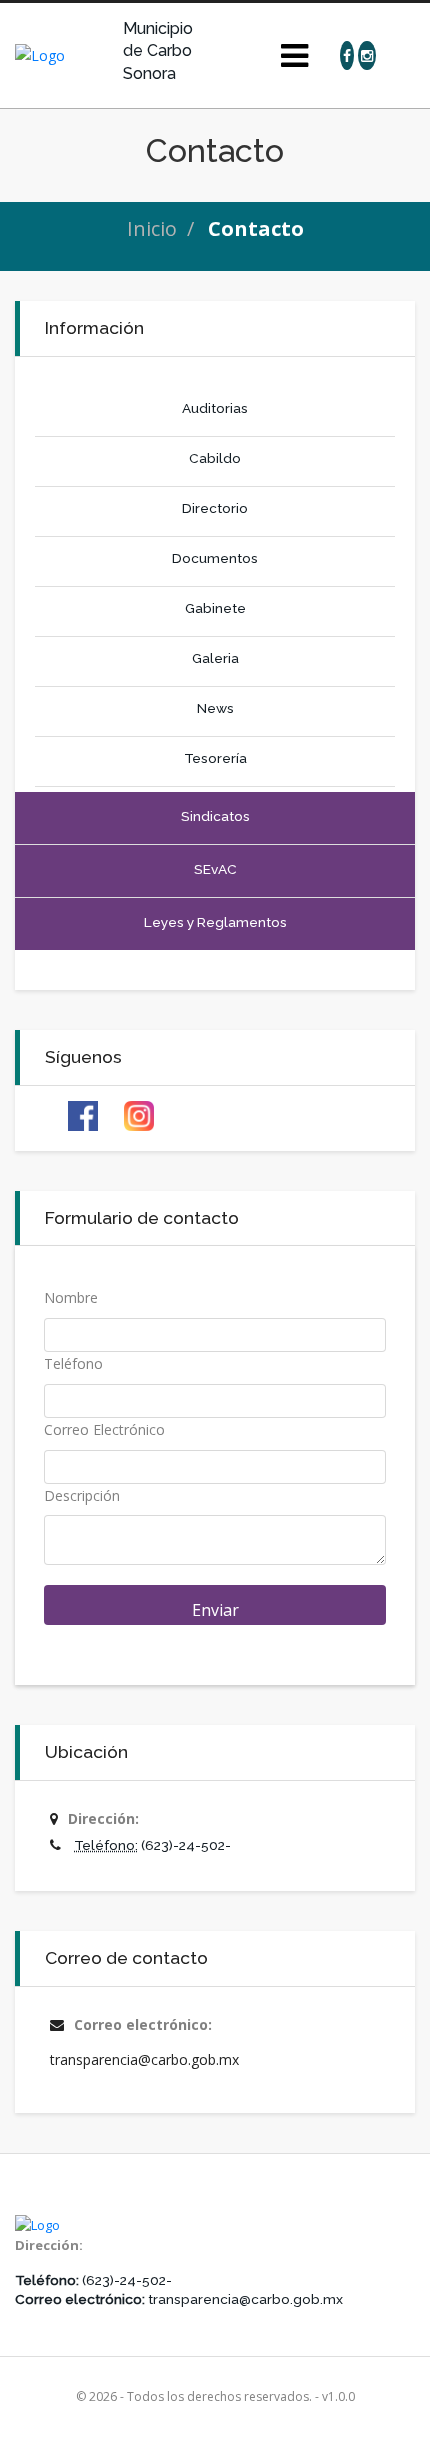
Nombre (71, 1297)
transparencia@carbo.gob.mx (144, 2059)
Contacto (256, 228)
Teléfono (73, 1363)
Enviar (215, 1610)
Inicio (152, 228)
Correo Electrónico (104, 1429)
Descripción (82, 1495)
